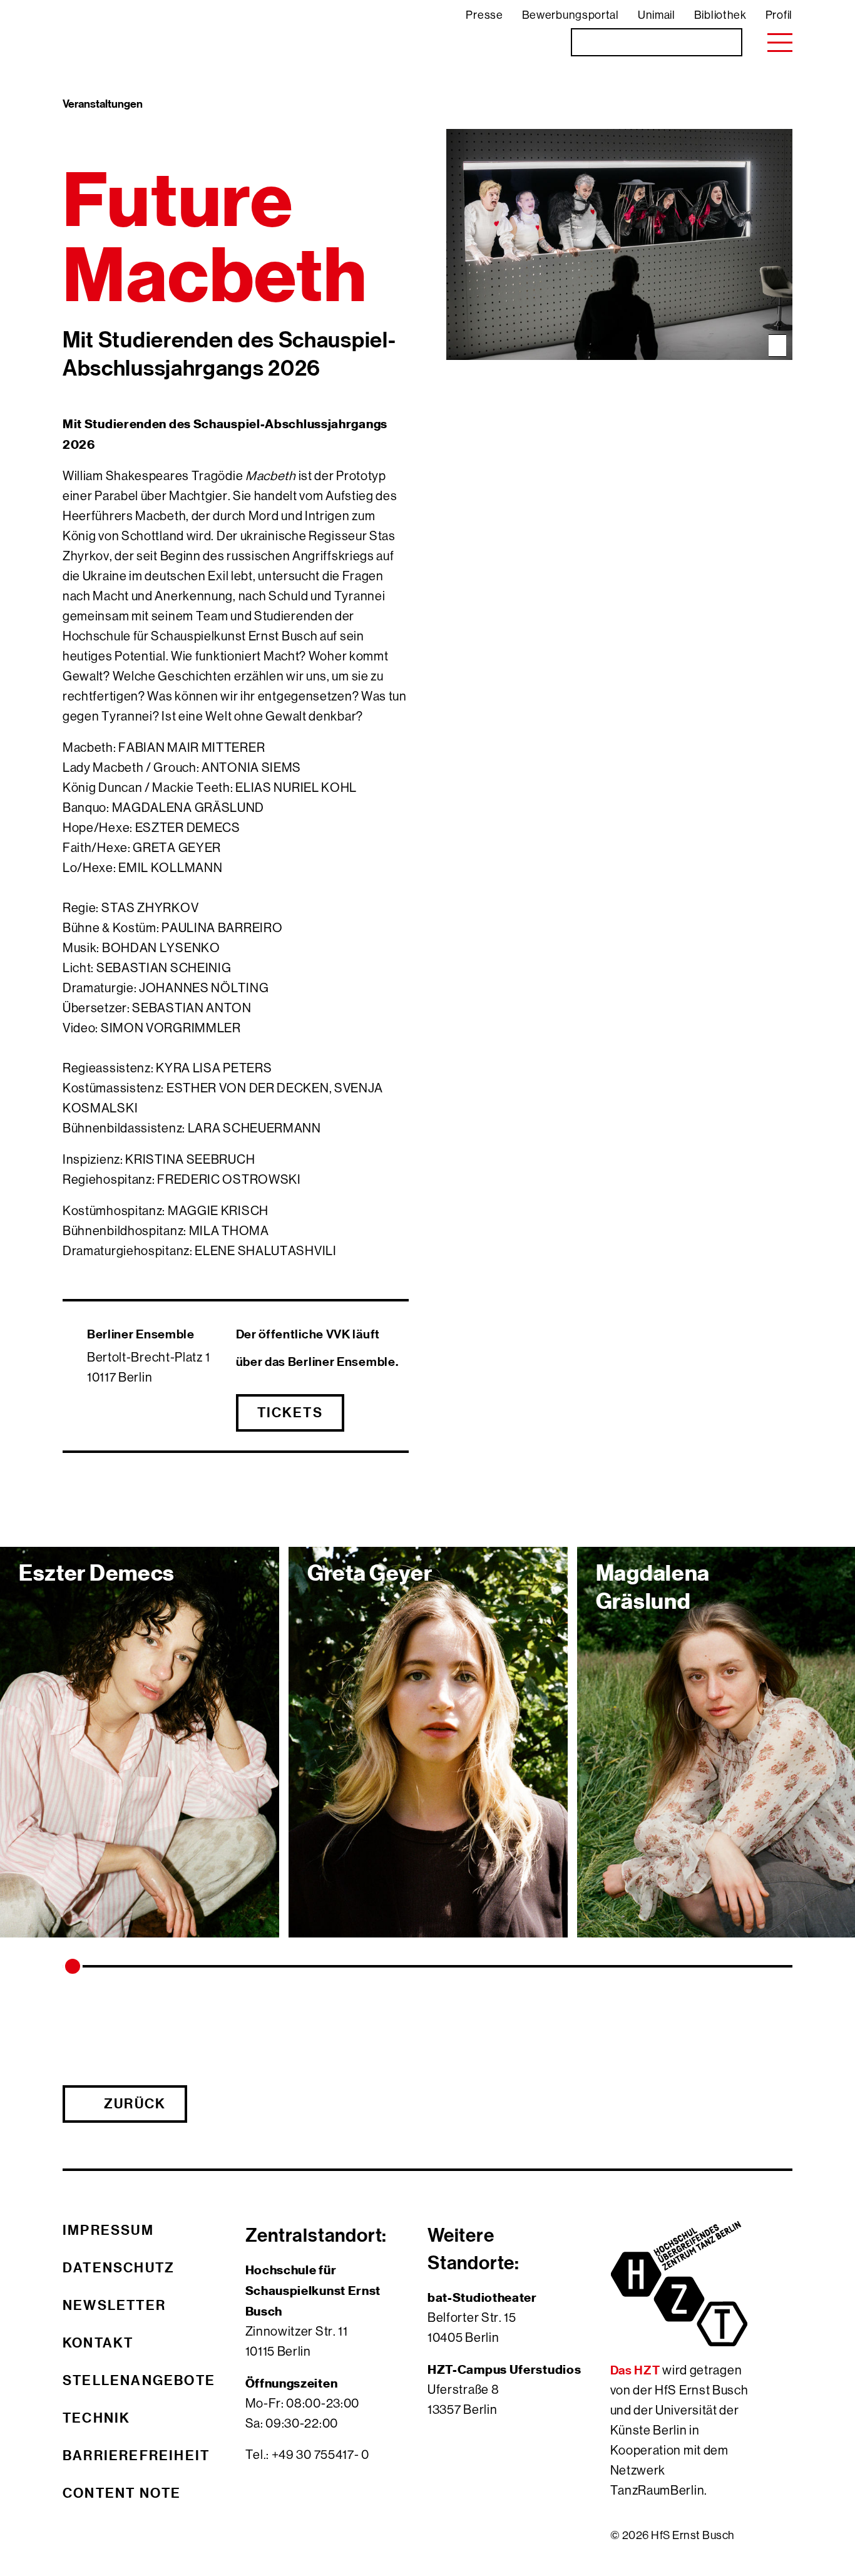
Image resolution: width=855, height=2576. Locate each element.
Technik (96, 2418)
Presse (484, 15)
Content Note (122, 2493)
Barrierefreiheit (136, 2455)
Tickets (290, 1412)
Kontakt (98, 2343)
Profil (779, 15)
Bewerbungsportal (571, 15)
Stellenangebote (139, 2380)
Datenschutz (119, 2267)
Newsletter (114, 2305)
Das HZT (637, 2370)
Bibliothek (720, 15)
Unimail (657, 15)
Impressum (108, 2230)
